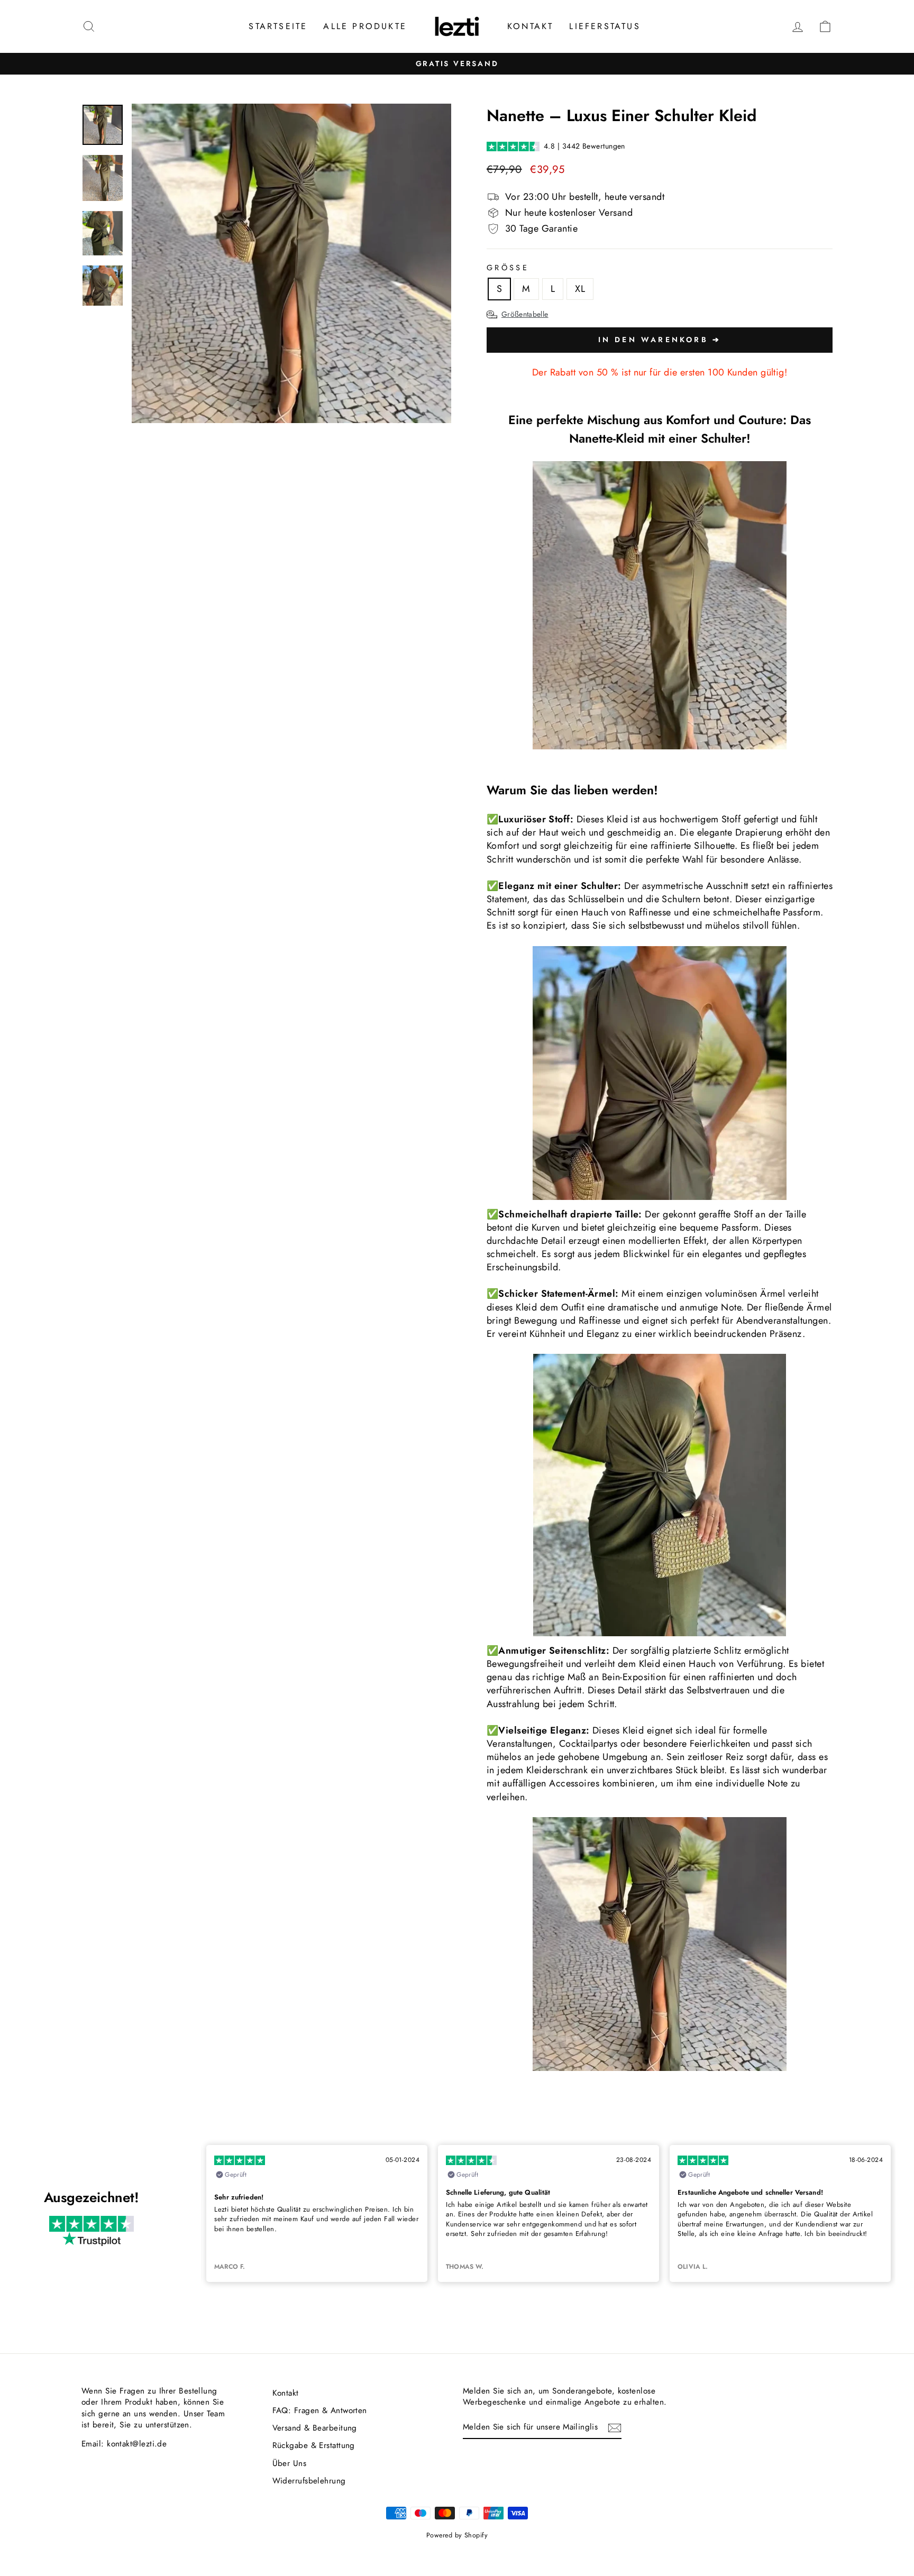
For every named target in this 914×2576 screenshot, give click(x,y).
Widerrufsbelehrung (309, 2481)
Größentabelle (525, 314)
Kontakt (530, 26)
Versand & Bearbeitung (315, 2428)
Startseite (278, 26)
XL (580, 289)
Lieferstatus (605, 26)
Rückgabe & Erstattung (314, 2445)
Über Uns (290, 2463)
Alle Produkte (365, 26)
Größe (508, 268)
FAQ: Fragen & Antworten (320, 2410)
